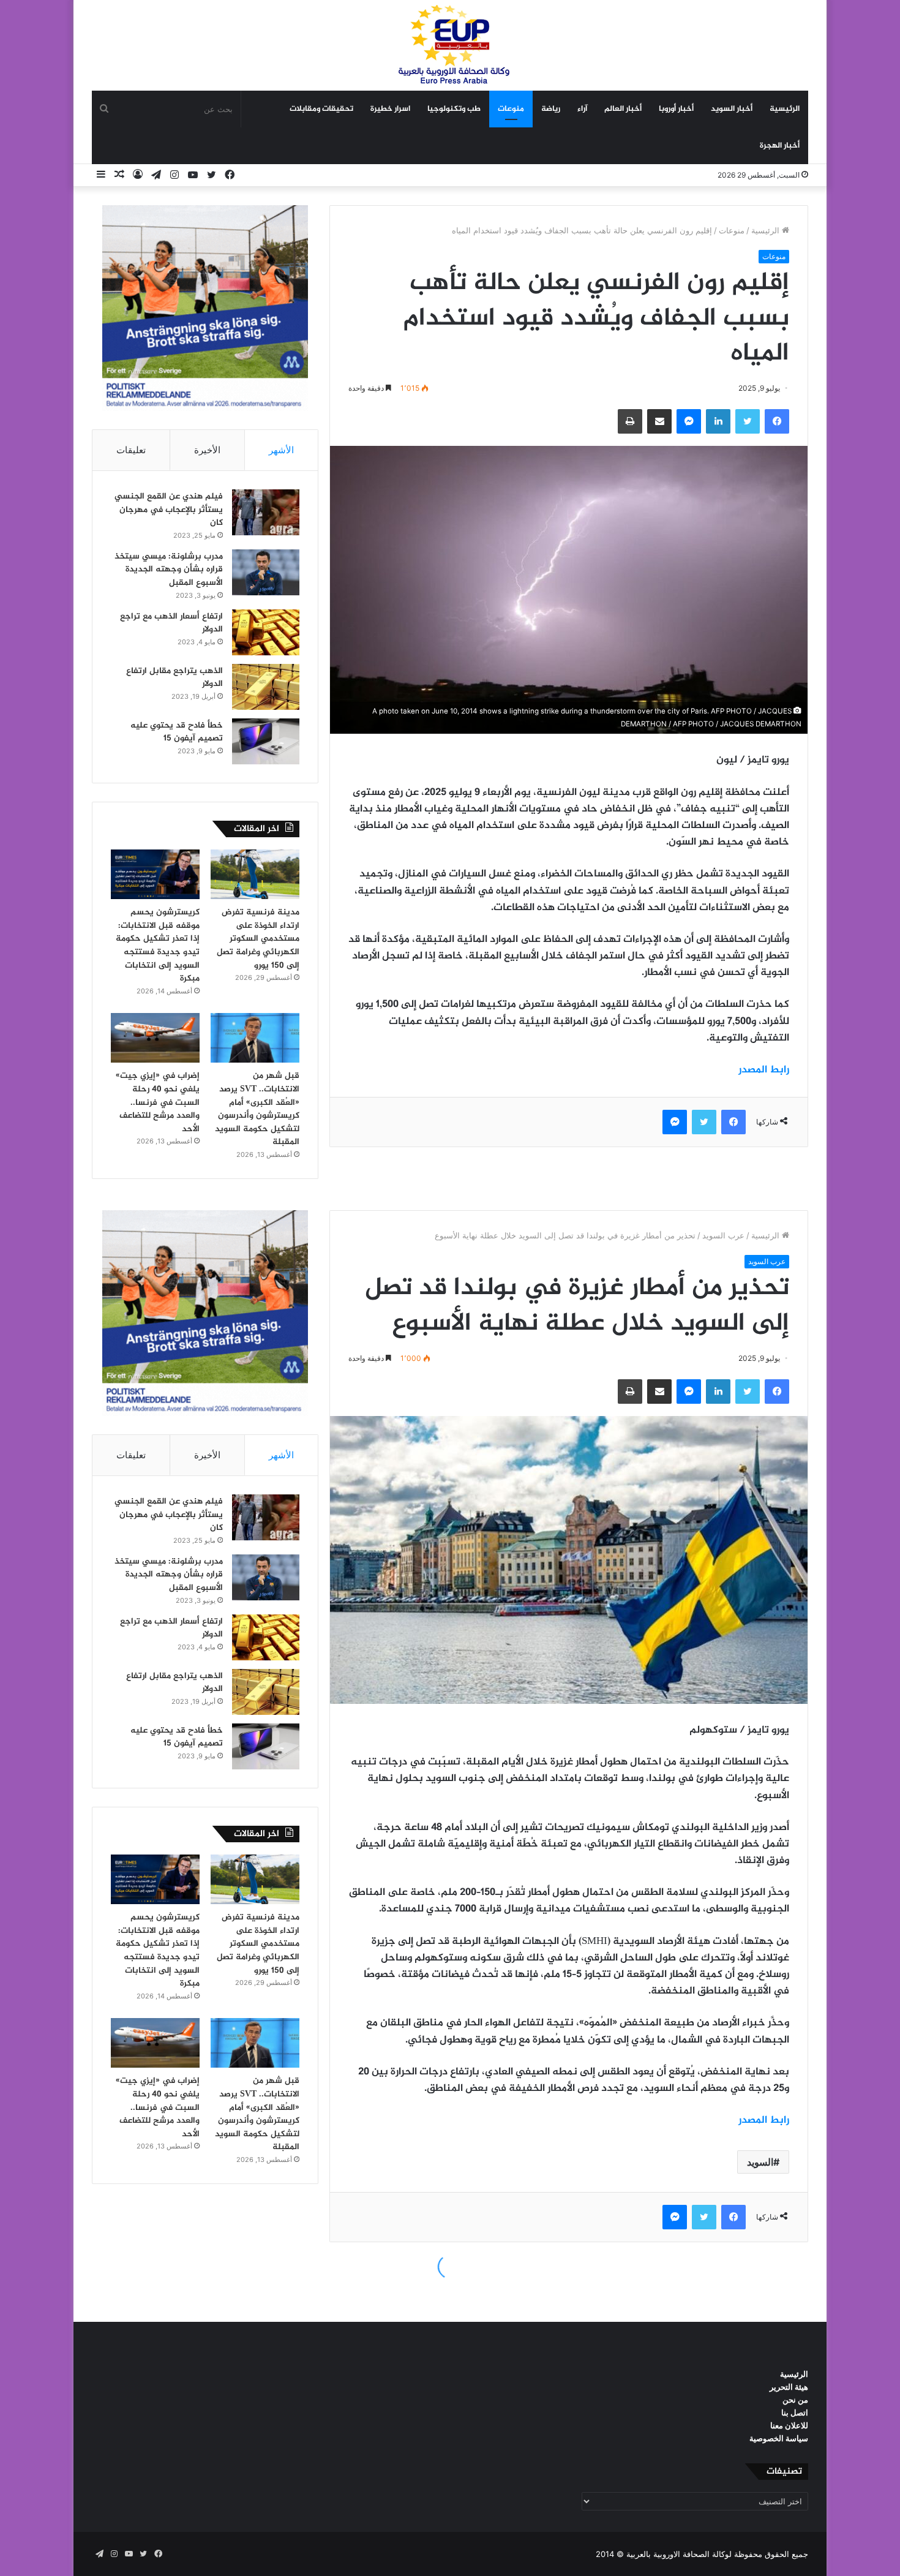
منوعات (511, 109)
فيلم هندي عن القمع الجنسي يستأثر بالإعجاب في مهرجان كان (169, 510)
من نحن (795, 2400)
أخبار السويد (732, 109)
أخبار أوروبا (676, 109)
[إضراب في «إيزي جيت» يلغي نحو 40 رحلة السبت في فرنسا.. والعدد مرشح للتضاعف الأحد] (155, 1038)
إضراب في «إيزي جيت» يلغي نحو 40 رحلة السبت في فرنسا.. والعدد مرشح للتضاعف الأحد (158, 1102)
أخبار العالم (623, 109)
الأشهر (281, 450)
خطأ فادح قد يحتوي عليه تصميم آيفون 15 (177, 732)
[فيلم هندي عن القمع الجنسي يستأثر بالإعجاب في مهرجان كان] (266, 512)
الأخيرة (207, 450)
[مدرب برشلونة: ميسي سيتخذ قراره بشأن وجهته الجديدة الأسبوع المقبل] (266, 572)
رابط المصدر (764, 1070)
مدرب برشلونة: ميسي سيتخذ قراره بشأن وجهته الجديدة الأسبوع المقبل (169, 570)
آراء (582, 109)
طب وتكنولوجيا (454, 109)
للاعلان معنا (789, 2425)
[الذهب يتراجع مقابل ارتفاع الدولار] (266, 687)
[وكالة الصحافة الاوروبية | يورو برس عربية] (450, 45)
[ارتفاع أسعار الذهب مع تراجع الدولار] (266, 632)
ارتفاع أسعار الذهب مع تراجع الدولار (171, 623)
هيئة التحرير (789, 2387)
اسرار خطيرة (390, 109)
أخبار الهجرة (780, 146)
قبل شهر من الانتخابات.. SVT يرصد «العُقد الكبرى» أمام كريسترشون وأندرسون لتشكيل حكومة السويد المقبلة (257, 1109)
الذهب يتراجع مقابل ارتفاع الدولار (174, 678)
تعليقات (131, 450)
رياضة (551, 109)
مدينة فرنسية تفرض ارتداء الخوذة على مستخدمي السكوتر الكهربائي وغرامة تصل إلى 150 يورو (258, 939)
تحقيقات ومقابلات (321, 109)
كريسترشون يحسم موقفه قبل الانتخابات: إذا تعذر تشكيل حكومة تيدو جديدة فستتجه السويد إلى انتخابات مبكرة (158, 945)
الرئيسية (785, 109)
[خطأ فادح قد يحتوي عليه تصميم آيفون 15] (266, 741)
